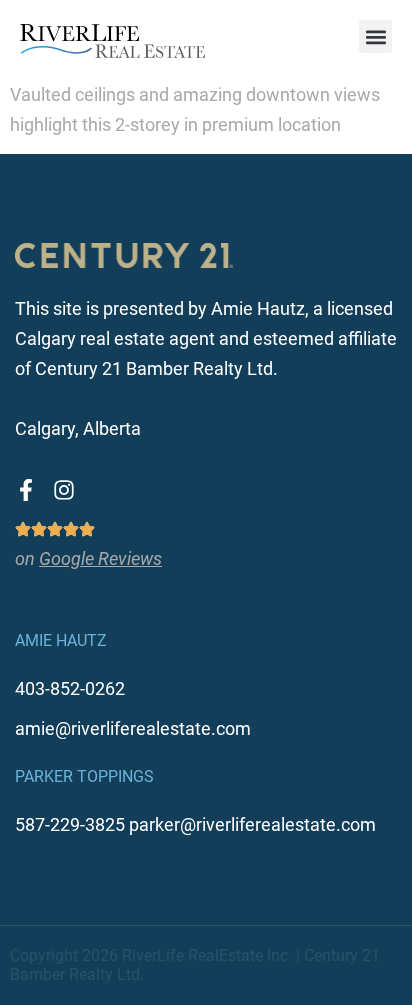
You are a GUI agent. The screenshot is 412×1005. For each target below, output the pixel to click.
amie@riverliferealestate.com (133, 728)
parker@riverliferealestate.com (252, 824)
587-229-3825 (70, 824)
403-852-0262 (70, 688)
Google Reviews (100, 558)
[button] (375, 36)
